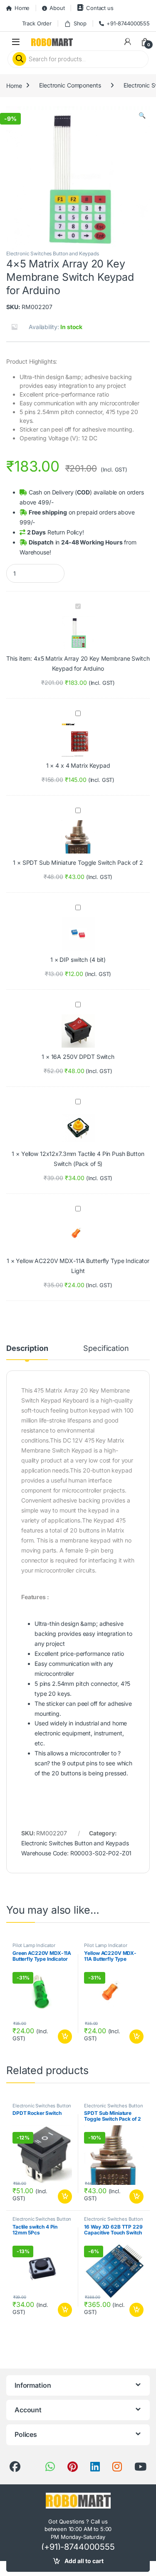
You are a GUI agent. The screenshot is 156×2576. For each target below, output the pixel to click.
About (57, 8)
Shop (80, 23)
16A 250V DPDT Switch (83, 1057)
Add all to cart (84, 2561)
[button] (142, 115)
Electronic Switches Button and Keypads (53, 253)
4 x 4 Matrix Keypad (83, 765)
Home (22, 8)
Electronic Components (70, 85)
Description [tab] (27, 1349)
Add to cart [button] (65, 2037)
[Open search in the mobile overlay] (78, 59)
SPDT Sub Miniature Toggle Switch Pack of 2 (83, 862)
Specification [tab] (106, 1349)
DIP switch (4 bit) (82, 960)
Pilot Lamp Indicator (34, 1945)
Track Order (37, 23)
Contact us (100, 8)
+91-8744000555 (128, 23)
